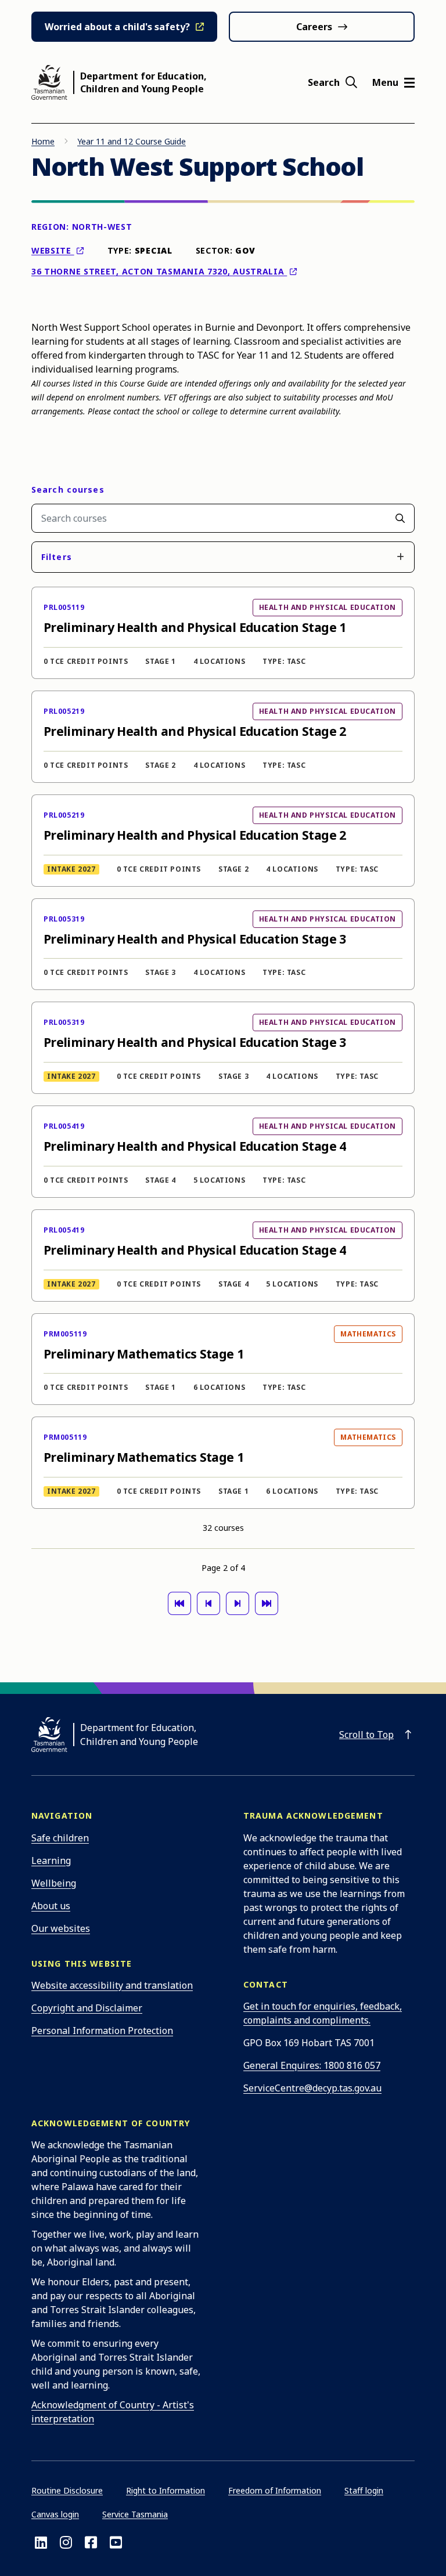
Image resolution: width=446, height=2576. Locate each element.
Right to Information (166, 2490)
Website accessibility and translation (112, 1985)
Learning (51, 1860)
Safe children (60, 1838)
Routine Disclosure (67, 2490)
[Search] (400, 518)
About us (51, 1906)
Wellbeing (54, 1883)
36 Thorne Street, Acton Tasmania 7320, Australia (159, 271)
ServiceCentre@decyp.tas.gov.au (312, 2088)
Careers (314, 27)
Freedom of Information (275, 2490)
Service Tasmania (135, 2514)
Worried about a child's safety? (117, 27)
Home (43, 141)
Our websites (61, 1928)
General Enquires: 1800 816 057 (312, 2065)
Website (53, 250)
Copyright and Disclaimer (87, 2008)
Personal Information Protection (102, 2031)
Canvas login (55, 2514)
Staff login (364, 2490)
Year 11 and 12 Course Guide (132, 141)
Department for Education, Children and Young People (143, 82)
